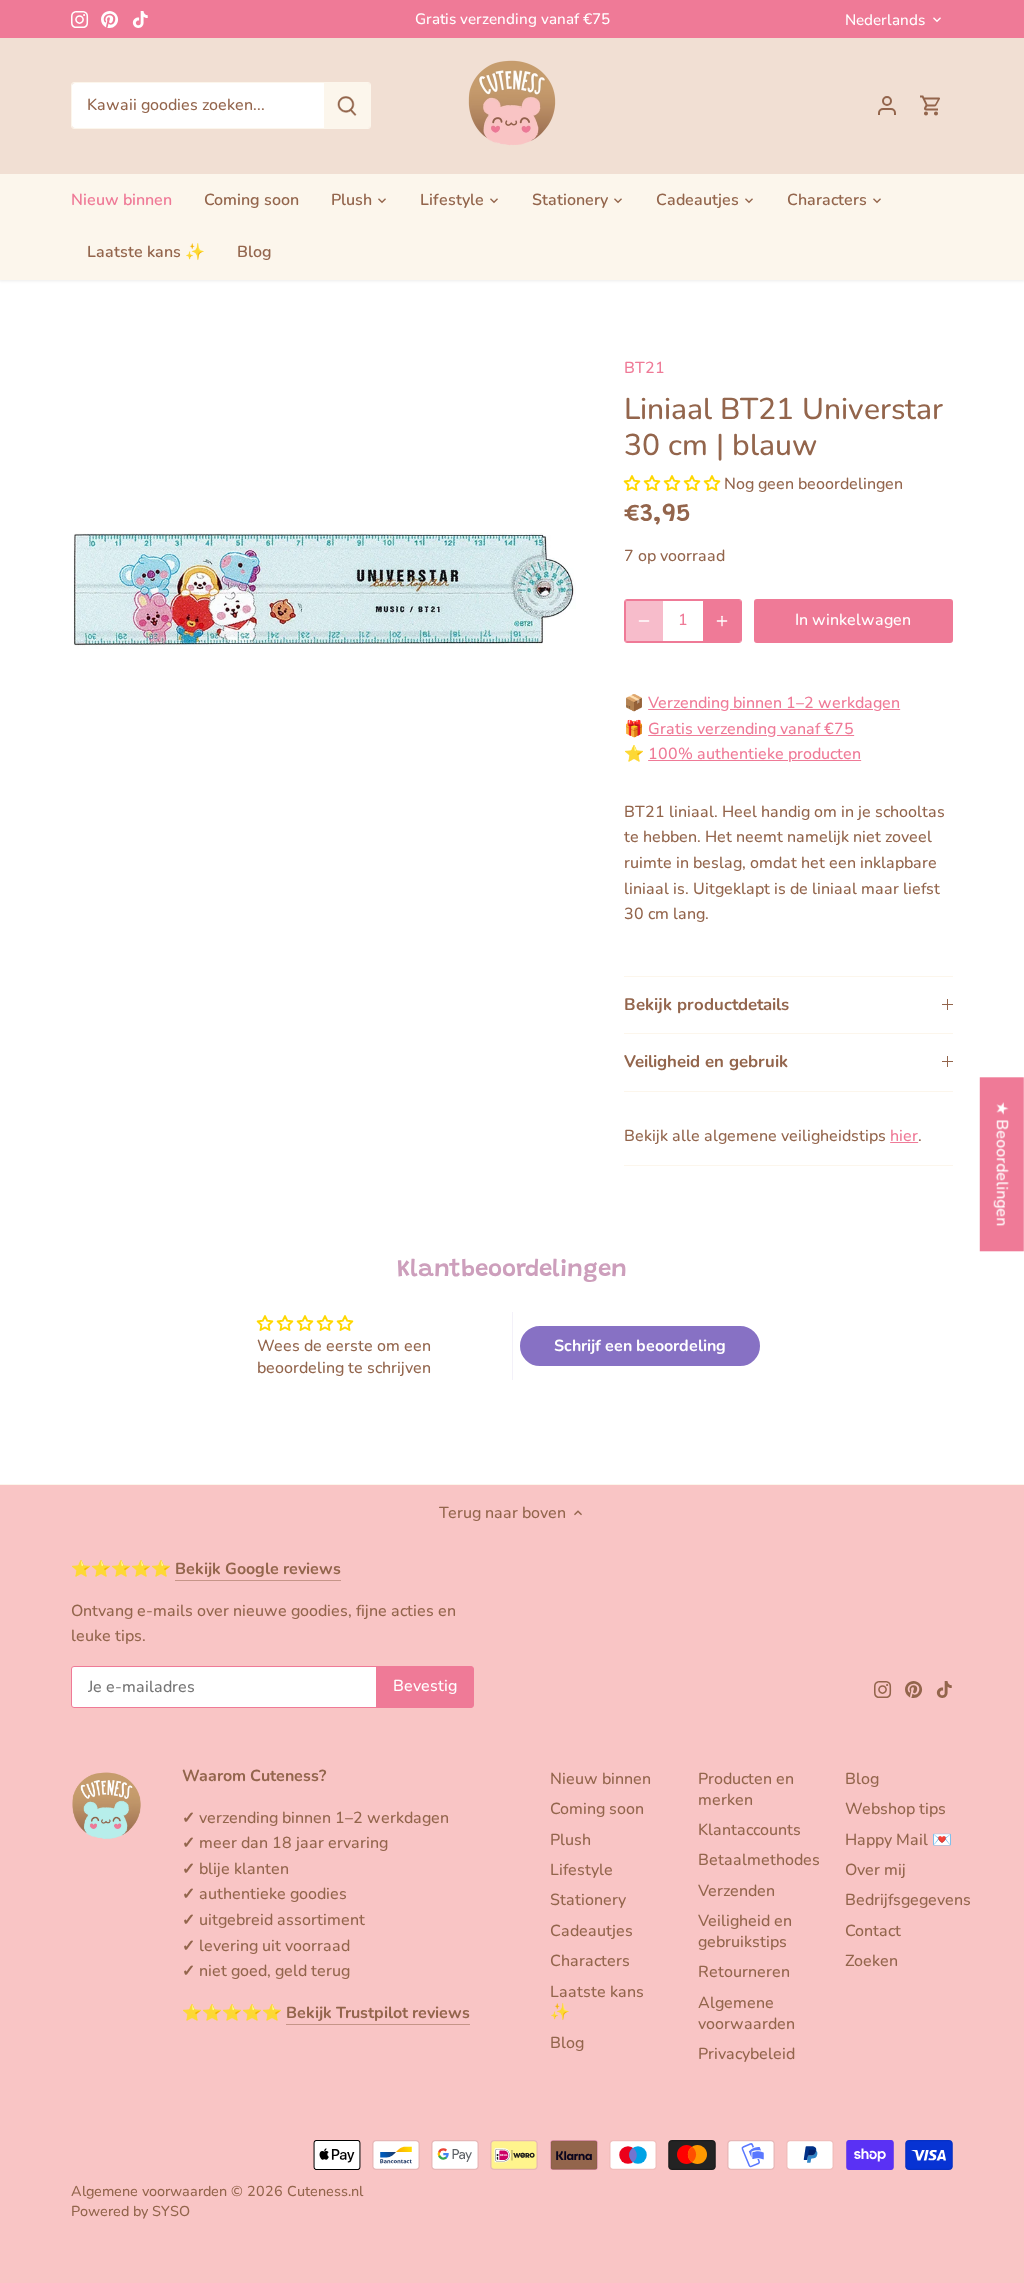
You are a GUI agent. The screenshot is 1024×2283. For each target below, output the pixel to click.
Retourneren (744, 1972)
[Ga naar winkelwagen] (931, 105)
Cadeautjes (591, 1931)
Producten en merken (746, 1789)
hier (904, 1136)
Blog (567, 2043)
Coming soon (597, 1809)
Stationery (588, 1900)
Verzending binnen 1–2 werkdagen (774, 703)
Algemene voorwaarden (746, 2013)
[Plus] (722, 621)
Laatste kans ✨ (597, 2002)
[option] (323, 588)
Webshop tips (895, 1809)
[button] (672, 484)
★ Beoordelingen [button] (1002, 1163)
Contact (873, 1931)
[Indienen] (347, 105)
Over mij (875, 1870)
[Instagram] (79, 19)
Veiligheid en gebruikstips (745, 1931)
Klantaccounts (749, 1830)
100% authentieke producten (754, 754)
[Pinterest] (109, 19)
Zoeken (871, 1961)
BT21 (644, 368)
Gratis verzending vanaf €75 (512, 19)
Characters (590, 1961)
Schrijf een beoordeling (640, 1346)
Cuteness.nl (325, 2191)
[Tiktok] (140, 19)
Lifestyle (581, 1870)
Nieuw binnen (600, 1779)
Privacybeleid (746, 2054)
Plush (570, 1840)
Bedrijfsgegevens (908, 1900)
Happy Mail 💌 (898, 1840)
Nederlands (885, 20)
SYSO (171, 2211)
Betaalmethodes (759, 1860)
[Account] (887, 105)
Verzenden (736, 1891)
